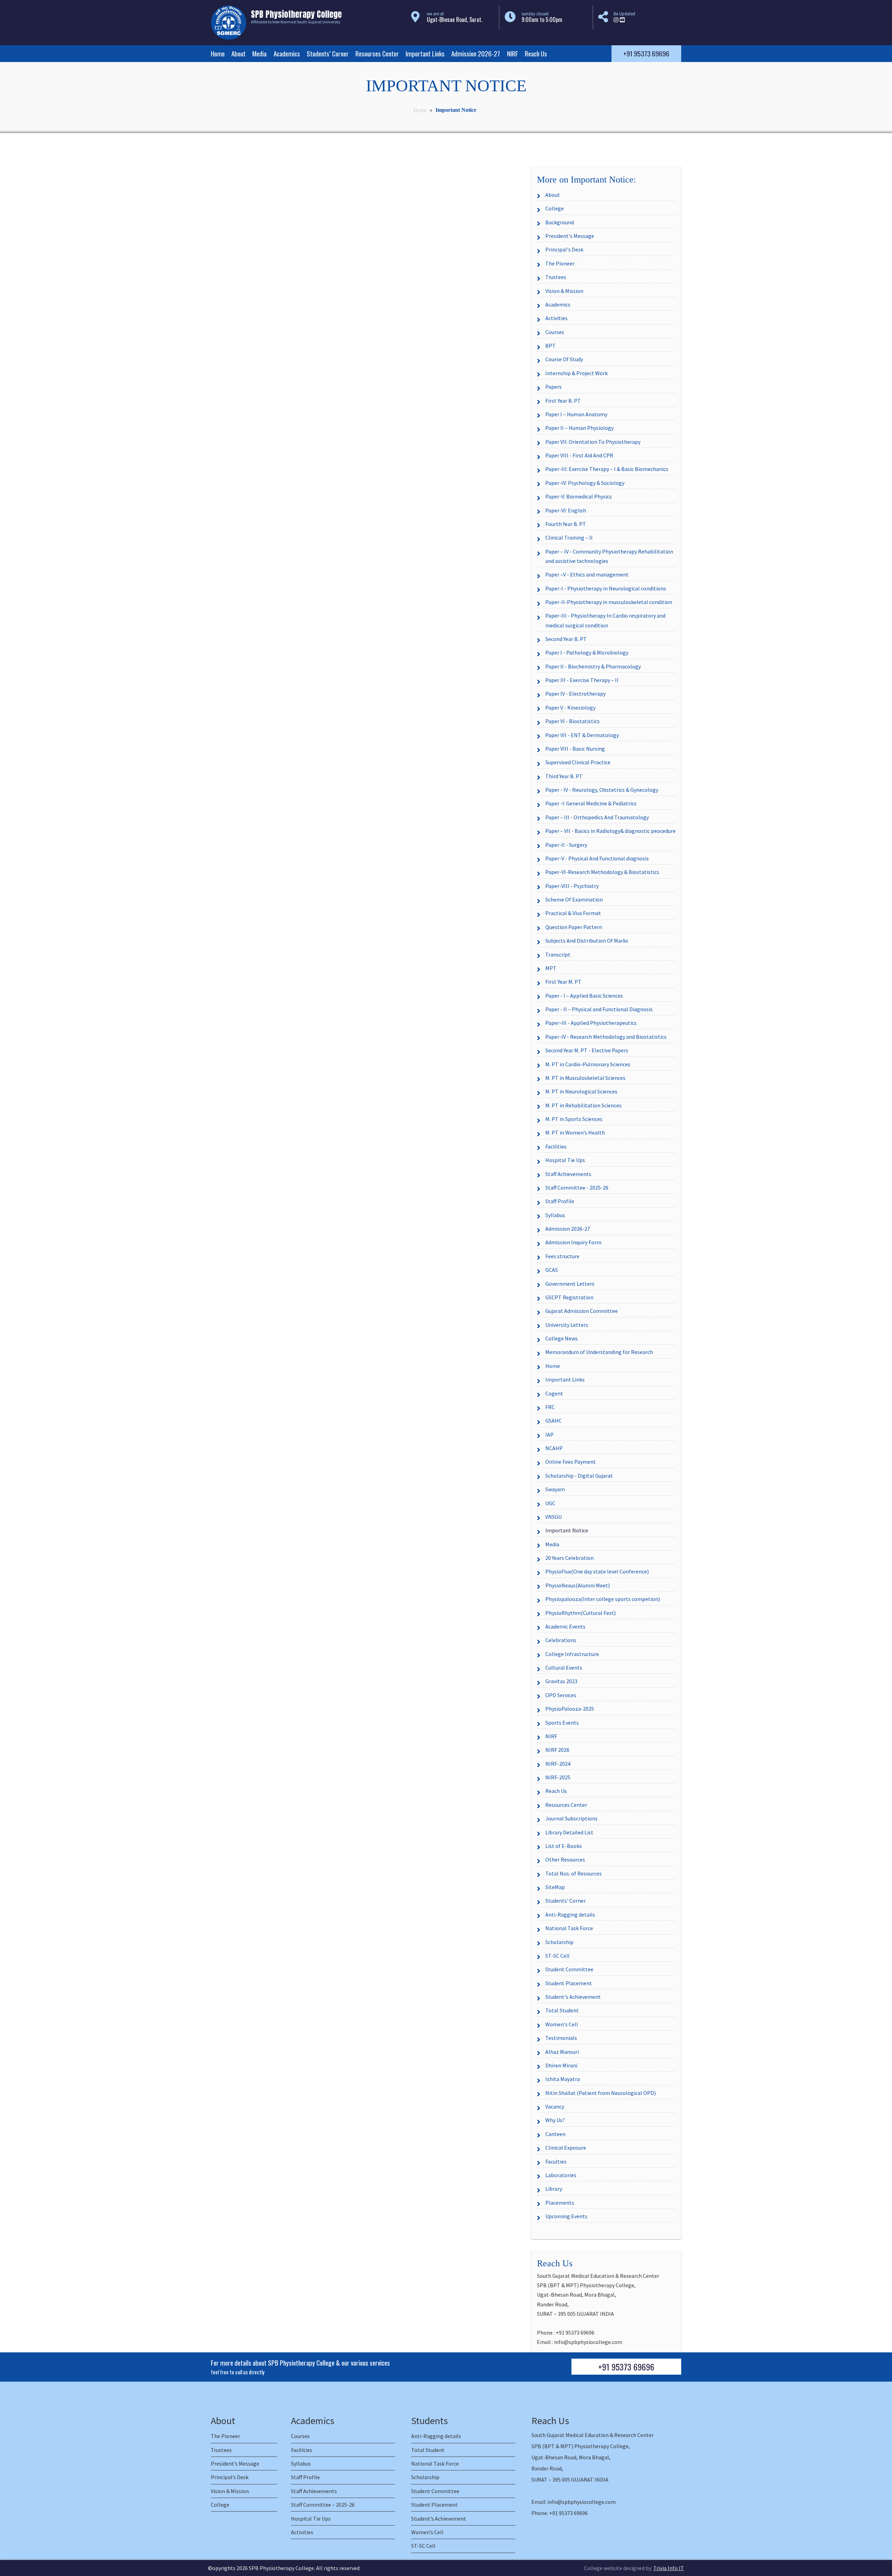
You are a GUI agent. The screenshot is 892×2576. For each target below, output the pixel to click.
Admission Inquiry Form (573, 1242)
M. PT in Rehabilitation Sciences (583, 1105)
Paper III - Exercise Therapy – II (582, 680)
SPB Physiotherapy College (281, 2568)
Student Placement (569, 1983)
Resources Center (377, 53)
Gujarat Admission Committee (582, 1311)
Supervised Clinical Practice (578, 762)
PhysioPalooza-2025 (570, 1709)
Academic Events (565, 1626)
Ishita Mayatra (563, 2079)
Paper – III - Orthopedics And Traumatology (597, 817)
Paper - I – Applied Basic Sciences (584, 996)
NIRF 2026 (557, 1750)
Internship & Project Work (576, 373)
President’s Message (235, 2463)
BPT (551, 346)
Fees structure (562, 1256)
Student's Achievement (573, 1997)
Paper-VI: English (566, 510)
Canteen (555, 2134)
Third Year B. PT (564, 776)
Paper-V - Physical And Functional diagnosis (597, 858)
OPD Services (561, 1695)
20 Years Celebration (570, 1558)
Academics (287, 53)
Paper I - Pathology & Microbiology (587, 652)
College (555, 208)
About (239, 53)
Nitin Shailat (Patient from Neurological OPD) (601, 2093)
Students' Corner (566, 1901)
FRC (550, 1407)
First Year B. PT (563, 401)
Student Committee (569, 1969)
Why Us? (555, 2120)
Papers (553, 387)
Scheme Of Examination (574, 899)
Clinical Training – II (569, 537)
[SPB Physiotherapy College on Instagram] (616, 20)
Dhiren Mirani (561, 2065)
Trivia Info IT (669, 2568)
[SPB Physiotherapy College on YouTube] (622, 20)
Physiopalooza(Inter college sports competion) (603, 1599)
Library (554, 2189)
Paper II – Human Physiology (579, 428)
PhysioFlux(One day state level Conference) (597, 1571)
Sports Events (562, 1723)
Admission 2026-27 (476, 53)
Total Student (562, 2010)
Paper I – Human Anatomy (576, 414)
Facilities (556, 1146)
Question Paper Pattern (574, 927)
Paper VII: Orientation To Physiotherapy (593, 442)
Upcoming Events (566, 2216)
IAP (549, 1434)
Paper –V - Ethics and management (587, 574)
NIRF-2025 (558, 1777)
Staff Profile (560, 1201)
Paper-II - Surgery (566, 845)
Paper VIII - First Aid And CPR (579, 455)
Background (560, 222)
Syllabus (555, 1215)
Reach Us (536, 53)
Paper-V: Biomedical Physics (579, 496)
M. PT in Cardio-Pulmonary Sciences (588, 1064)
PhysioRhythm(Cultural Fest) (580, 1613)
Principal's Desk (564, 249)
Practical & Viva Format (573, 913)
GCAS (552, 1270)
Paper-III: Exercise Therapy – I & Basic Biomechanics (607, 469)
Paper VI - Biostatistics (572, 721)
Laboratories (561, 2175)
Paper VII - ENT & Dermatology (582, 735)
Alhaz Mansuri (562, 2052)
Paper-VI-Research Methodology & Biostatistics (602, 872)
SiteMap (555, 1887)
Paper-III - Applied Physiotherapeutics (591, 1023)
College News (562, 1338)
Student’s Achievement (439, 2519)
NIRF (513, 53)
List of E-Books (564, 1846)
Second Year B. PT (566, 639)
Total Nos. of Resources (574, 1873)
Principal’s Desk (230, 2477)
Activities (556, 318)
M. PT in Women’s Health (575, 1132)
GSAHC (553, 1421)
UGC (550, 1503)
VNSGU (553, 1517)
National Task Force (569, 1928)
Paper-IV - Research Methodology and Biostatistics (606, 1037)
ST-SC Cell (557, 1956)
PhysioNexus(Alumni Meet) (578, 1585)
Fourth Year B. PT (566, 524)
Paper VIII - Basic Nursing (575, 749)
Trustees (556, 277)
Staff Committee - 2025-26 (577, 1188)
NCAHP (554, 1448)
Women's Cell (562, 2024)
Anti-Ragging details (570, 1914)
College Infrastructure (572, 1654)
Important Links (425, 53)
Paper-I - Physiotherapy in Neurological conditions (606, 588)
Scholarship (559, 1942)
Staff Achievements (568, 1174)
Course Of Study (564, 359)
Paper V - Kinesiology (570, 707)
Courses (555, 332)
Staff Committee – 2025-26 (323, 2505)
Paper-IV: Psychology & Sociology (585, 483)
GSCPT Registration (569, 1297)
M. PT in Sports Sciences (574, 1119)
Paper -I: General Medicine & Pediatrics (591, 803)
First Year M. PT (563, 982)
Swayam (555, 1489)
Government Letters (570, 1284)
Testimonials (561, 2038)
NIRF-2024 (558, 1764)
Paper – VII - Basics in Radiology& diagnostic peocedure (610, 831)
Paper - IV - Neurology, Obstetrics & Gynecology (602, 790)
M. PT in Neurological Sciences (581, 1091)
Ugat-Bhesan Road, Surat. (455, 20)
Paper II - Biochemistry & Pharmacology (593, 666)
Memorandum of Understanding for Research (599, 1352)
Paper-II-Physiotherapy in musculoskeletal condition (609, 602)
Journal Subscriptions (571, 1818)
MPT (551, 968)
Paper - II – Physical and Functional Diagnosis (599, 1009)
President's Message (570, 236)
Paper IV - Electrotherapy (575, 694)
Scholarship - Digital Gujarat (579, 1476)
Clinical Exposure (566, 2148)
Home (218, 53)
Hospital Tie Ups (565, 1160)
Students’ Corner (328, 53)
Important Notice (567, 1530)
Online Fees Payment (571, 1462)
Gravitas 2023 (561, 1681)
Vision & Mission (564, 291)
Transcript (558, 954)
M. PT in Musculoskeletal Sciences (585, 1078)
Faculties (556, 2161)
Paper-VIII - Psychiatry (572, 886)
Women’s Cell (427, 2532)
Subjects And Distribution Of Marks (587, 941)
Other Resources (565, 1859)
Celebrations (561, 1640)
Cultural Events (564, 1668)
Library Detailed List (569, 1832)
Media (259, 53)
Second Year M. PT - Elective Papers (587, 1050)
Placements (560, 2203)
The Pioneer (560, 263)
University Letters (567, 1325)
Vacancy (555, 2106)
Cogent (554, 1393)
